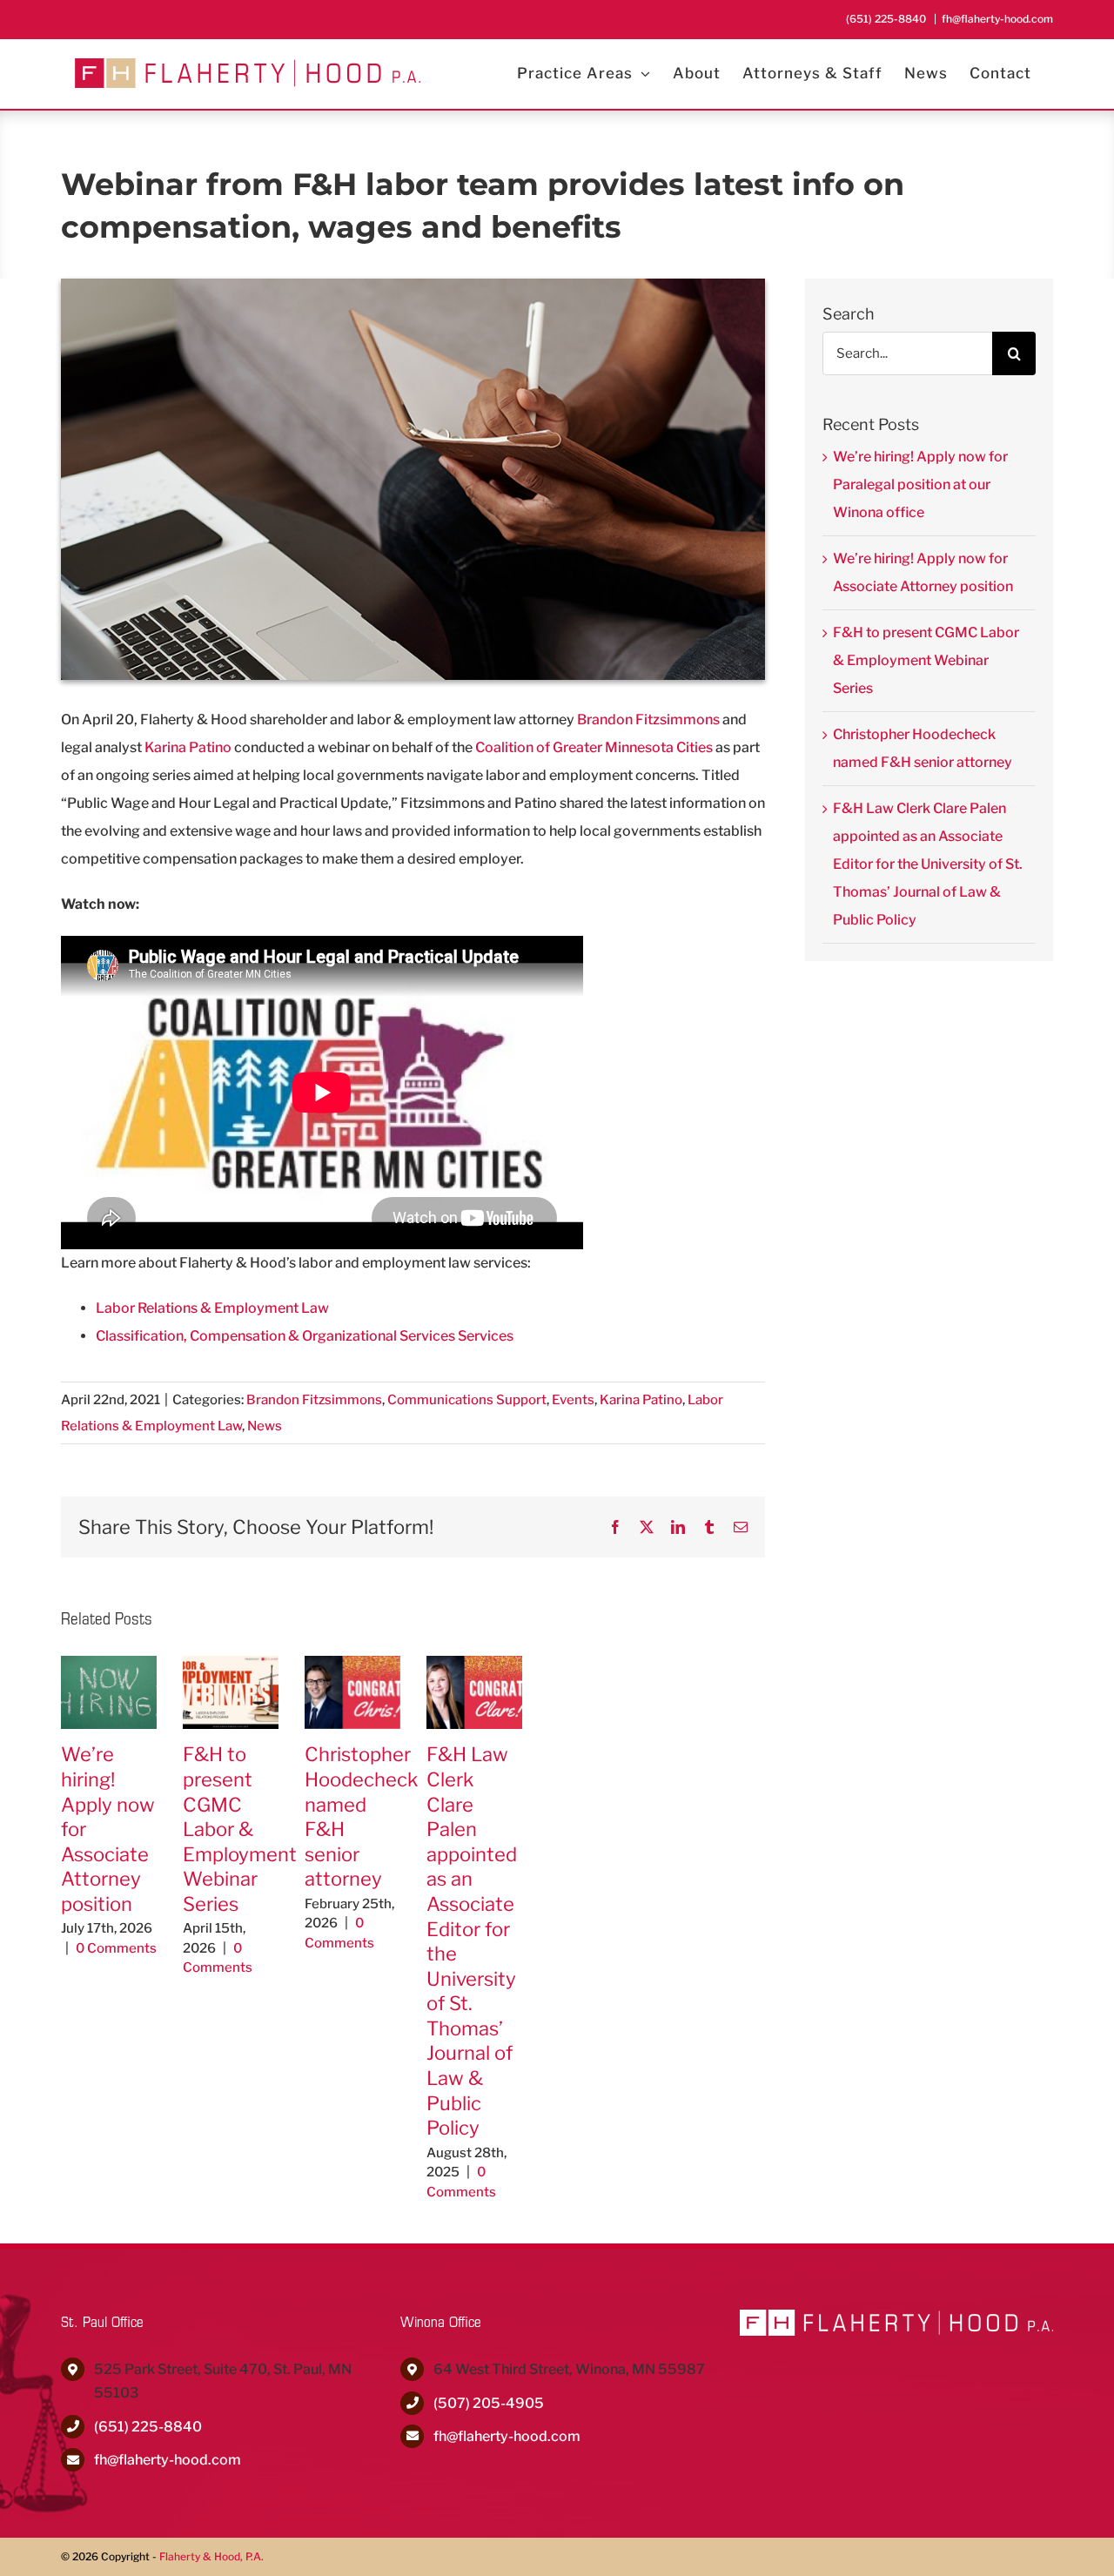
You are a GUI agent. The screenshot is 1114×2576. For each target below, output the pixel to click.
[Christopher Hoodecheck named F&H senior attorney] (352, 1664)
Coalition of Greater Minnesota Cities (594, 747)
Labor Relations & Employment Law (212, 1308)
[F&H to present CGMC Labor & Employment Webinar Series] (231, 1664)
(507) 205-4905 (489, 2403)
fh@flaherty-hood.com (997, 19)
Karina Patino (188, 747)
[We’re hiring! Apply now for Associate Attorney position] (109, 1664)
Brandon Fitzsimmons (648, 720)
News (265, 1426)
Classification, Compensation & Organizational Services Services (305, 1336)
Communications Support (467, 1400)
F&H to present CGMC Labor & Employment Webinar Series (240, 1829)
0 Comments (116, 1948)
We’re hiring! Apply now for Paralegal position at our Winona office (920, 484)
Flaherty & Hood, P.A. (211, 2556)
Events (573, 1400)
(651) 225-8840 (148, 2427)
